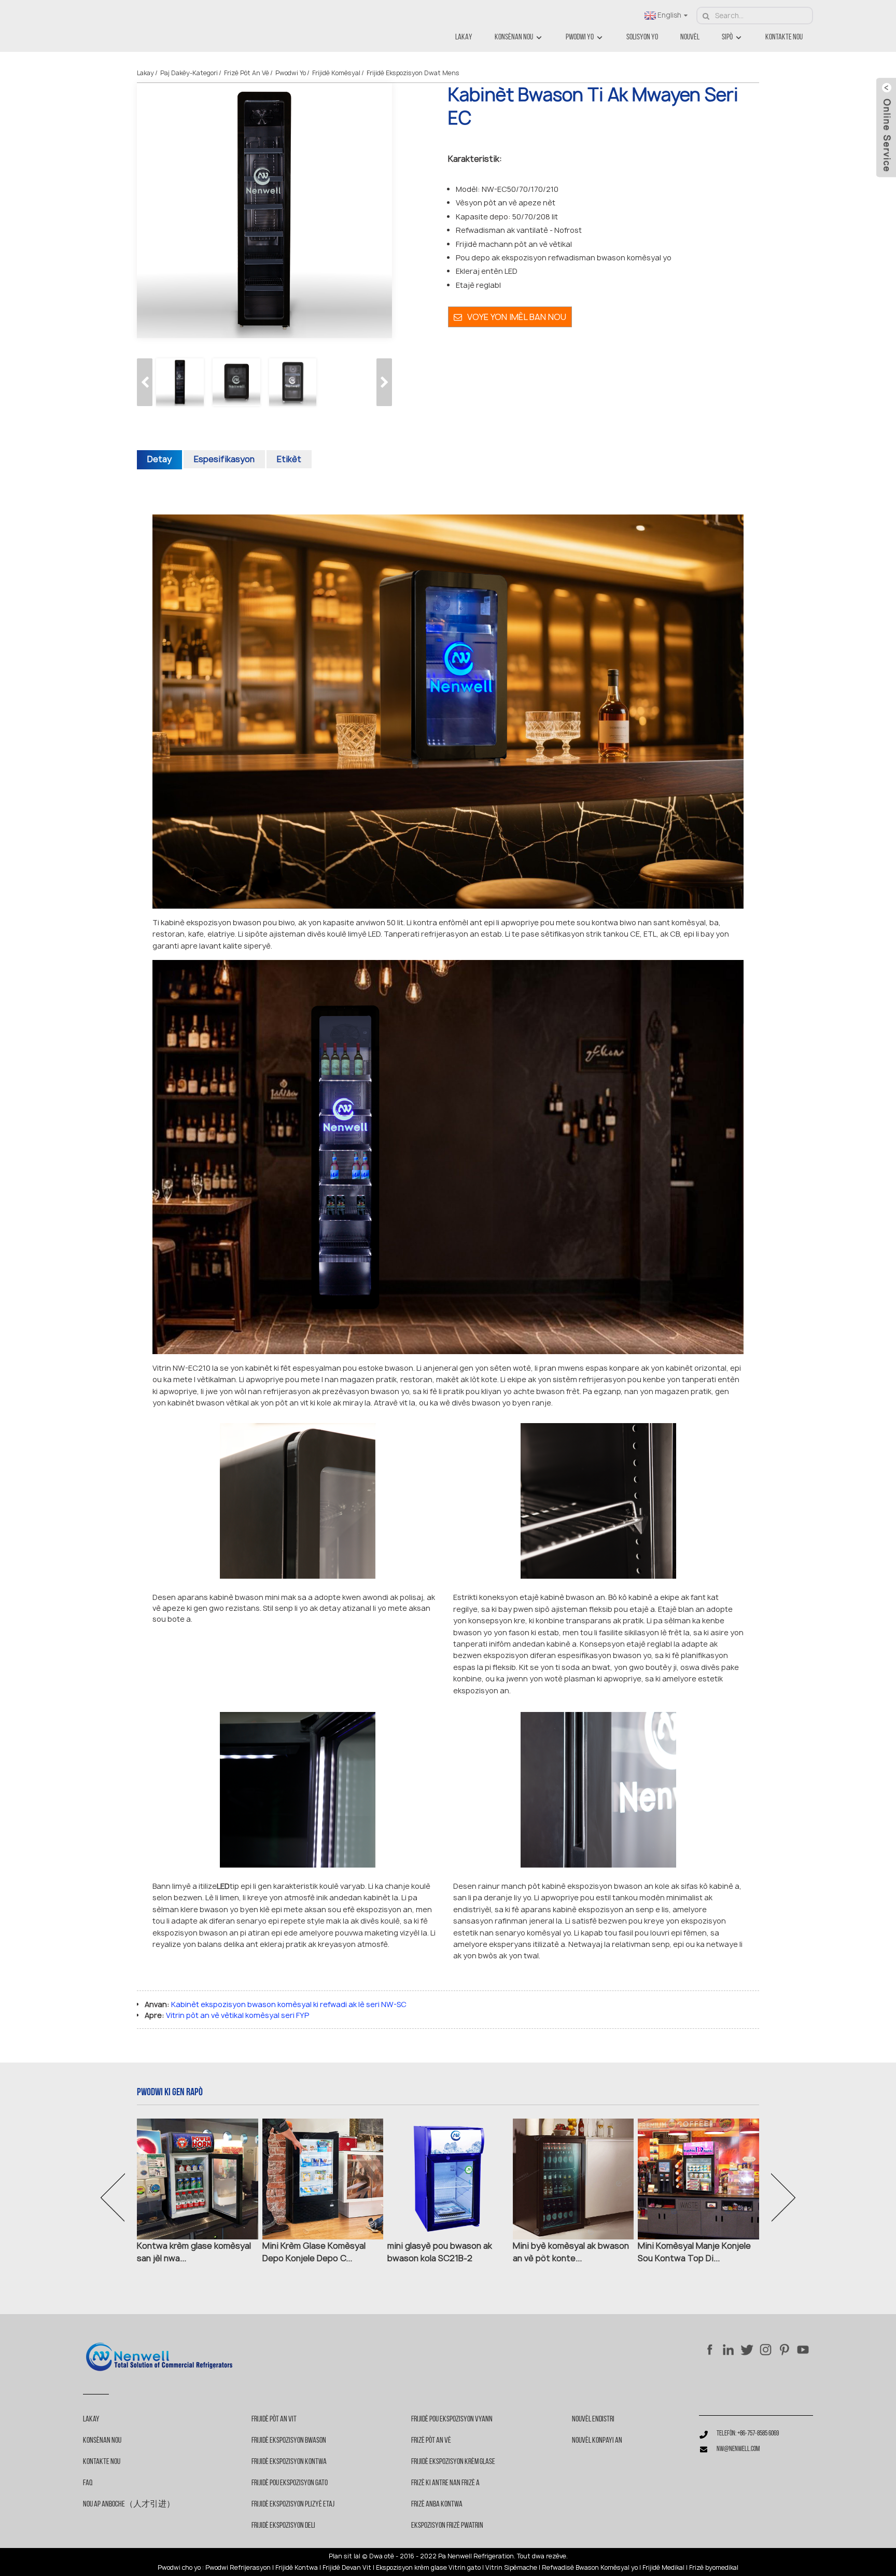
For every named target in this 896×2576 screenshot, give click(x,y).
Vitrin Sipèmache (511, 2568)
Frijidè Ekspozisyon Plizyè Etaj (293, 2504)
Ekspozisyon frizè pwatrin (447, 2526)
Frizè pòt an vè (247, 73)
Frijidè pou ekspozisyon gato (290, 2483)
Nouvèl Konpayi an (597, 2441)
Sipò (727, 37)
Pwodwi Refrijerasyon (238, 2568)
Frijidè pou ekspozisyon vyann (452, 2419)
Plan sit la (344, 2556)
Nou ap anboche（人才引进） (129, 2504)
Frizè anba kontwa (437, 2504)
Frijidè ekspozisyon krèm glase (453, 2462)
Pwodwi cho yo (179, 2568)
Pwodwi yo (580, 37)
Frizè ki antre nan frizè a (445, 2483)
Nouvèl (690, 37)
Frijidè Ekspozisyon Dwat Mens (413, 73)
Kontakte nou (784, 37)
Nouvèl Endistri (593, 2419)
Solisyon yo (642, 37)
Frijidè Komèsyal (336, 73)
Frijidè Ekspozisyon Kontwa (289, 2462)
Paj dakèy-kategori (189, 73)
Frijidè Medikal (663, 2568)
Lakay (464, 37)
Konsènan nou (514, 37)
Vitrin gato (465, 2568)
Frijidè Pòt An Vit (274, 2419)
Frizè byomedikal (714, 2568)
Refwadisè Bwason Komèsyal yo (590, 2568)
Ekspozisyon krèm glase (411, 2568)
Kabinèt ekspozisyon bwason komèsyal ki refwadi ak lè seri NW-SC (289, 2004)
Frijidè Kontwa (297, 2568)
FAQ (88, 2483)
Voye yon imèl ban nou (517, 317)
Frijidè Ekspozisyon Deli (283, 2526)
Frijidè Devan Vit (347, 2568)
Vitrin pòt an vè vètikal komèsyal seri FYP (237, 2015)
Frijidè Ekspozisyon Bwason (289, 2441)
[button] (384, 382)
